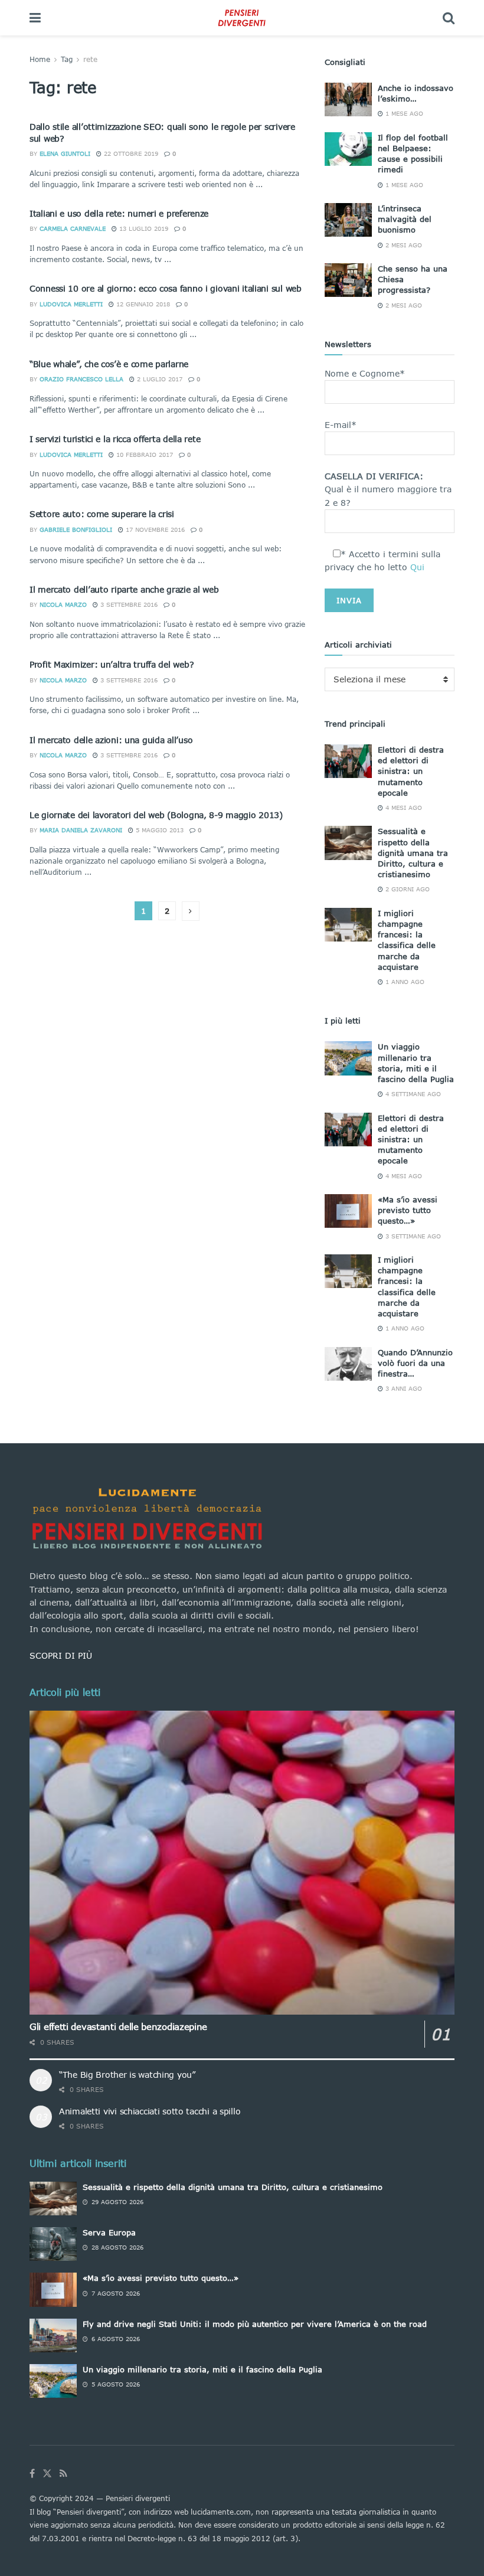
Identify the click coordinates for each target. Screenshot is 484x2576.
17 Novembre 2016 (154, 529)
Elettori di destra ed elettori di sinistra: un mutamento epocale (411, 771)
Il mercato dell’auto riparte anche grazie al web (124, 589)
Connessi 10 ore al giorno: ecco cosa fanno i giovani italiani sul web (166, 288)
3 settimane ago (412, 1236)
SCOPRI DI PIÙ (61, 1655)
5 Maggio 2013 (158, 830)
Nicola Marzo (63, 604)
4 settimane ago (412, 1094)
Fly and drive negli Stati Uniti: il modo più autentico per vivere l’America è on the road (255, 2324)
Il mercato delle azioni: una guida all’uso (111, 740)
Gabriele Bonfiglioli (76, 529)
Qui (417, 567)
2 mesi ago (403, 245)
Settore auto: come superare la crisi (102, 514)
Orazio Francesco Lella (81, 379)
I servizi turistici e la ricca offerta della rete (115, 439)
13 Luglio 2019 (143, 228)
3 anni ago (403, 1388)
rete (90, 59)
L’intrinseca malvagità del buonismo (405, 219)
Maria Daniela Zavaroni (81, 830)
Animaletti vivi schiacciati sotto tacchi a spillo (150, 2111)
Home (40, 59)
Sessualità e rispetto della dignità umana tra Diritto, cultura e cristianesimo (413, 853)
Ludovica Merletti (71, 304)
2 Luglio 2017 (158, 379)
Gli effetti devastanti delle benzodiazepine (118, 2026)
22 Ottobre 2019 (130, 153)
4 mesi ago (403, 808)
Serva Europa (109, 2232)
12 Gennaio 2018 (142, 304)
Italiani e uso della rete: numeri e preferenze (119, 213)
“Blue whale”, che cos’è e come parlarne (109, 364)
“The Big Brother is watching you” (127, 2075)
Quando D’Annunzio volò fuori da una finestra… (415, 1363)
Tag (67, 59)
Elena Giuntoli (65, 153)
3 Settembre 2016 (128, 604)
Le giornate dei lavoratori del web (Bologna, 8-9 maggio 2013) (156, 815)
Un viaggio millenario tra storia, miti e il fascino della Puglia (202, 2369)
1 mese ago (403, 113)
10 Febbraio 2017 (143, 455)
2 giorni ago (406, 889)
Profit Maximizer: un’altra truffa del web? (112, 664)
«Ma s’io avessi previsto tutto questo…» (408, 1210)
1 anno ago (404, 982)
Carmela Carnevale (73, 228)
